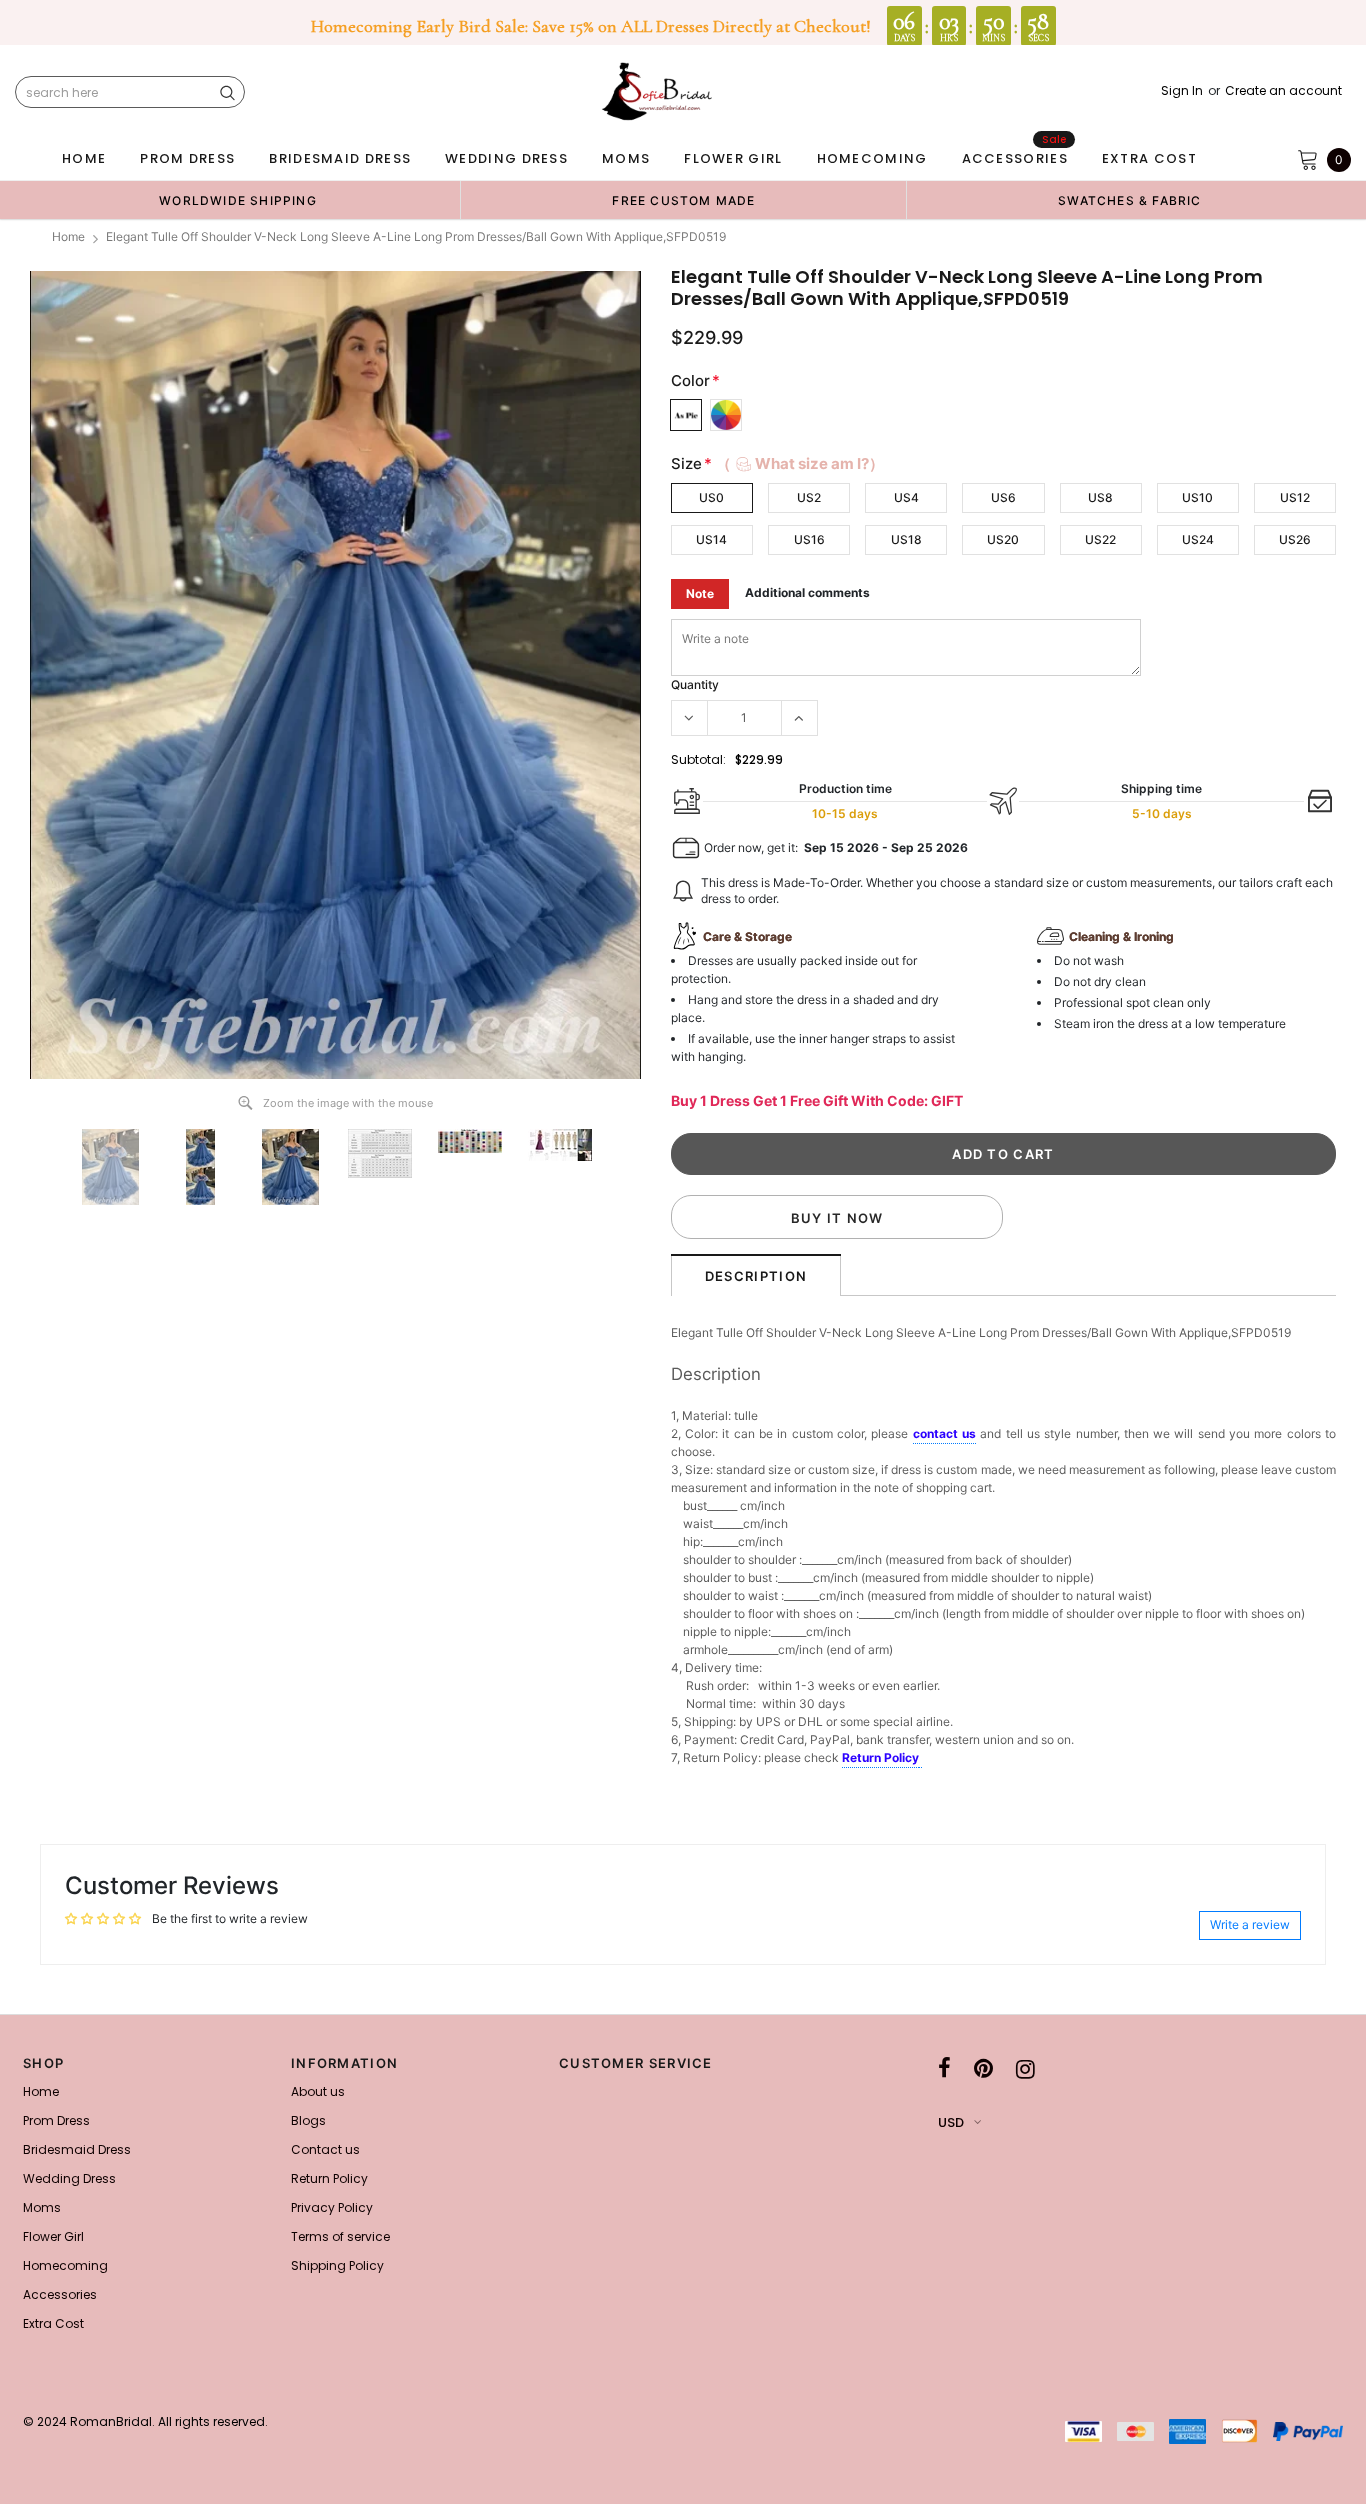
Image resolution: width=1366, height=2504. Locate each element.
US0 (711, 497)
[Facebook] (944, 2069)
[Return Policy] (920, 1759)
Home (68, 236)
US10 (1197, 497)
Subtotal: (698, 759)
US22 (1100, 539)
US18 (906, 539)
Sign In (1182, 91)
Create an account (1283, 91)
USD (951, 2122)
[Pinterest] (983, 2069)
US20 (1003, 539)
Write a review (1250, 1924)
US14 (711, 539)
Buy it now (837, 1218)
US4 (906, 497)
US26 (1295, 539)
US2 (809, 497)
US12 (1295, 497)
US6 (1003, 497)
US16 (809, 539)
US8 (1100, 497)
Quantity (695, 684)
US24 (1198, 539)
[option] (238, 200)
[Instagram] (1025, 2069)
